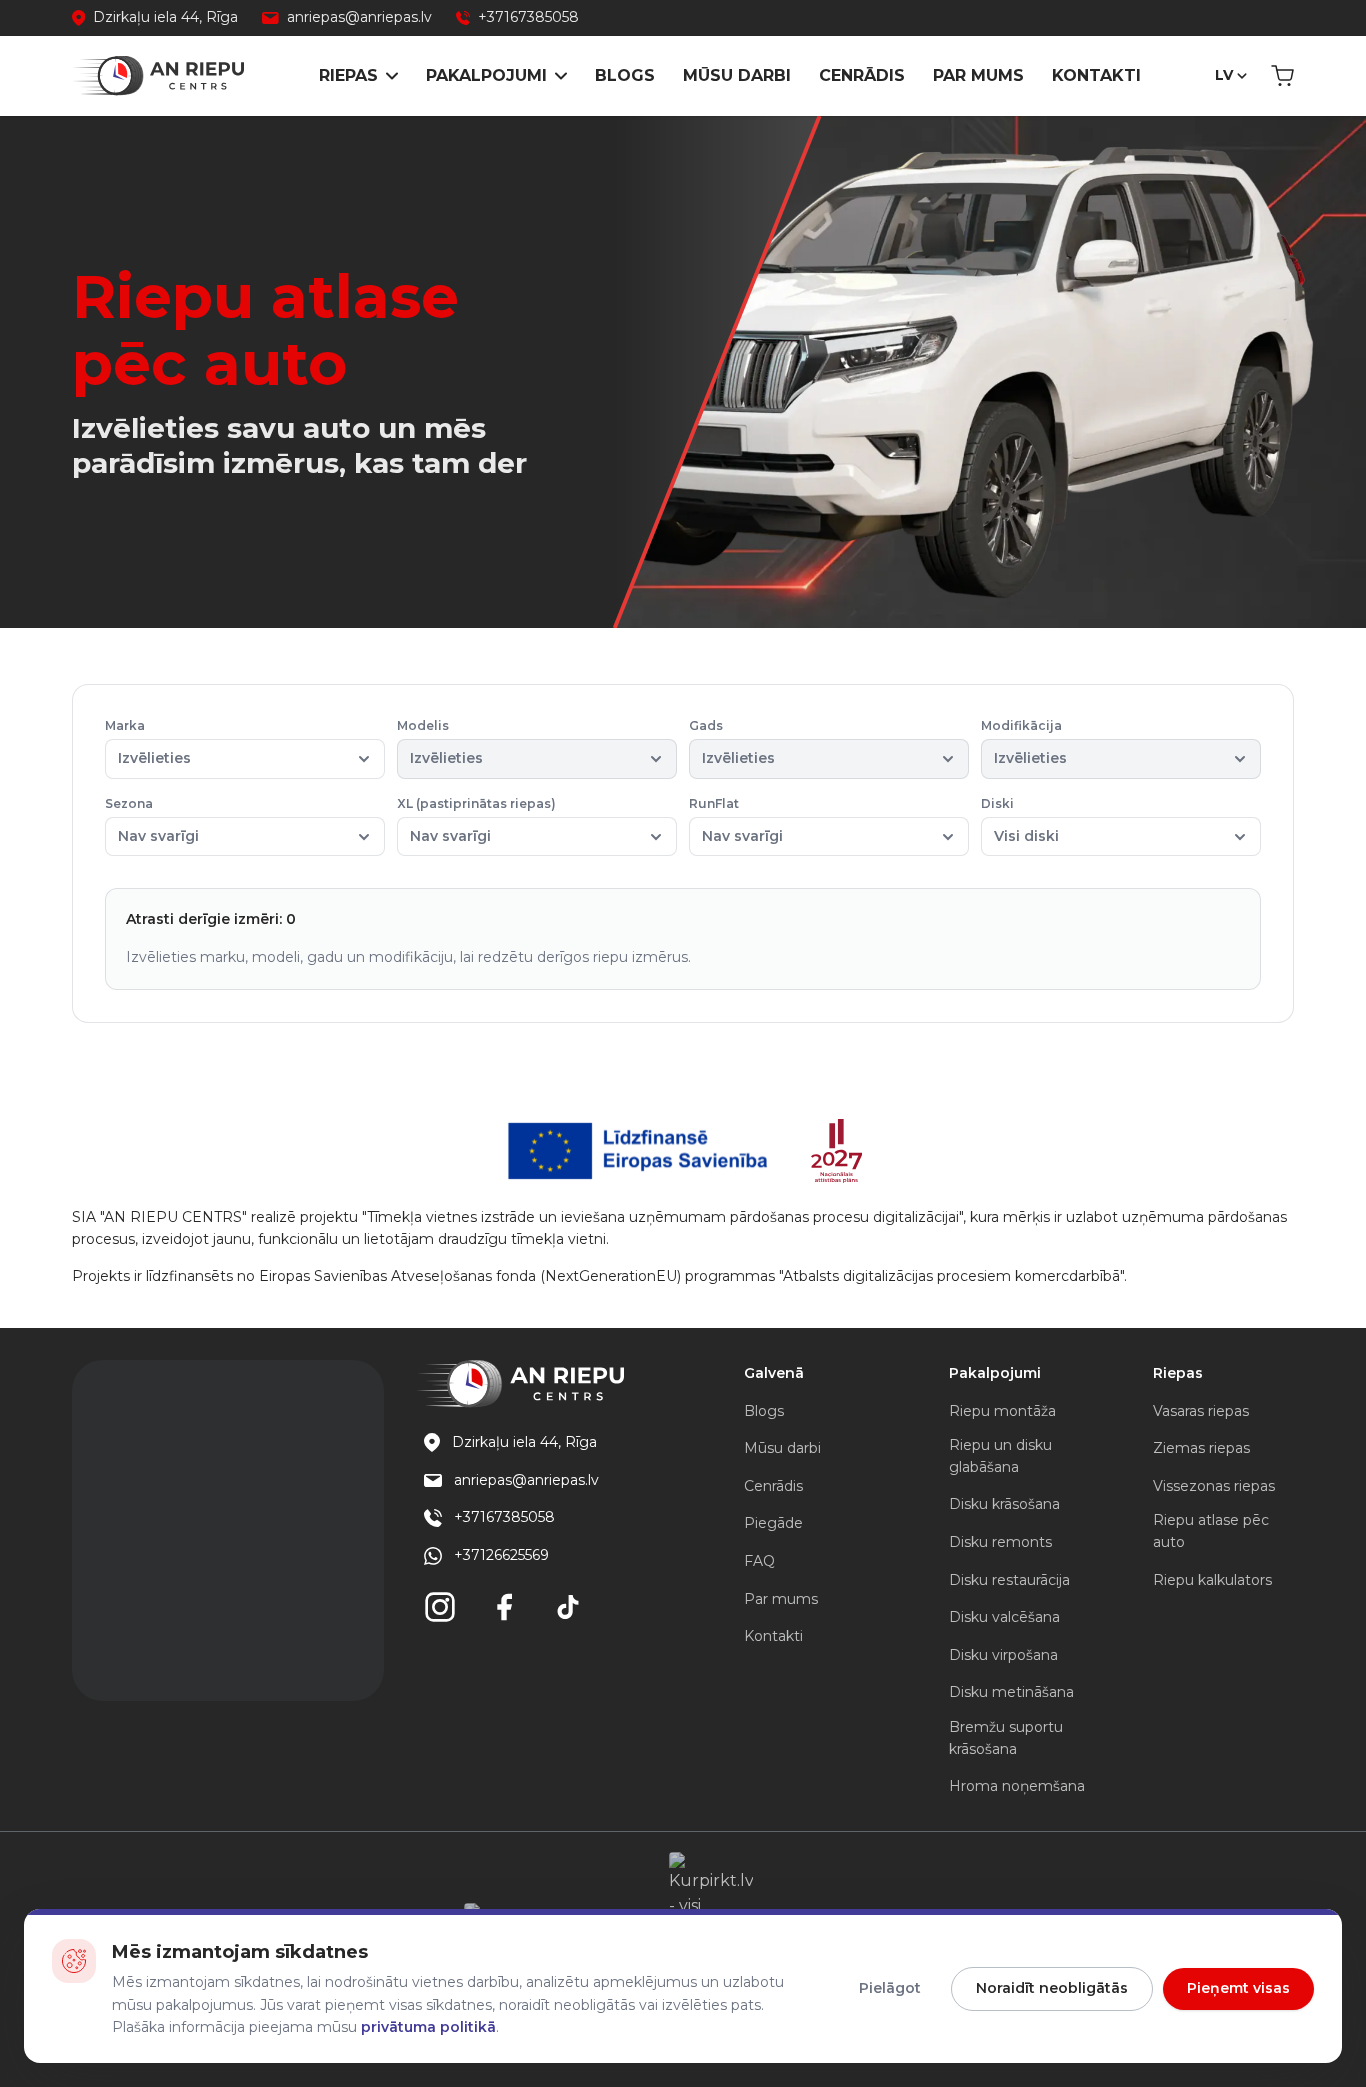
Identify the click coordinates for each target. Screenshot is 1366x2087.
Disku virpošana (1003, 1655)
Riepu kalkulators (1212, 1580)
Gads (732, 742)
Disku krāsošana (1004, 1504)
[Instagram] (440, 1607)
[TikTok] (568, 1607)
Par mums (978, 75)
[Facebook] (504, 1607)
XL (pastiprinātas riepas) (476, 820)
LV (1224, 75)
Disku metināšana (1011, 1692)
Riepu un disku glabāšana (1000, 1456)
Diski (1020, 820)
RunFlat (736, 820)
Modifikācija (1024, 742)
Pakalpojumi (486, 75)
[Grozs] (1282, 76)
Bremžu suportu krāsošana (1006, 1738)
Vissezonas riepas (1214, 1486)
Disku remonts (1000, 1542)
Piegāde (773, 1523)
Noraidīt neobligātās (1052, 1988)
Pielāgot (890, 1988)
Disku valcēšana (1004, 1617)
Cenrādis (862, 75)
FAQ (759, 1561)
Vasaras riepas (1201, 1411)
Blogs (625, 75)
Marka (148, 742)
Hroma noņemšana (1017, 1786)
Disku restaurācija (1009, 1580)
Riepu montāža (1002, 1411)
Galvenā (774, 1373)
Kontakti (1096, 75)
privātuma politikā (428, 2027)
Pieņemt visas (1238, 1988)
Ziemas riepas (1201, 1448)
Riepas (348, 75)
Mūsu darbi (737, 75)
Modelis (440, 742)
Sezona (152, 820)
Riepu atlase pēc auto (1211, 1531)
